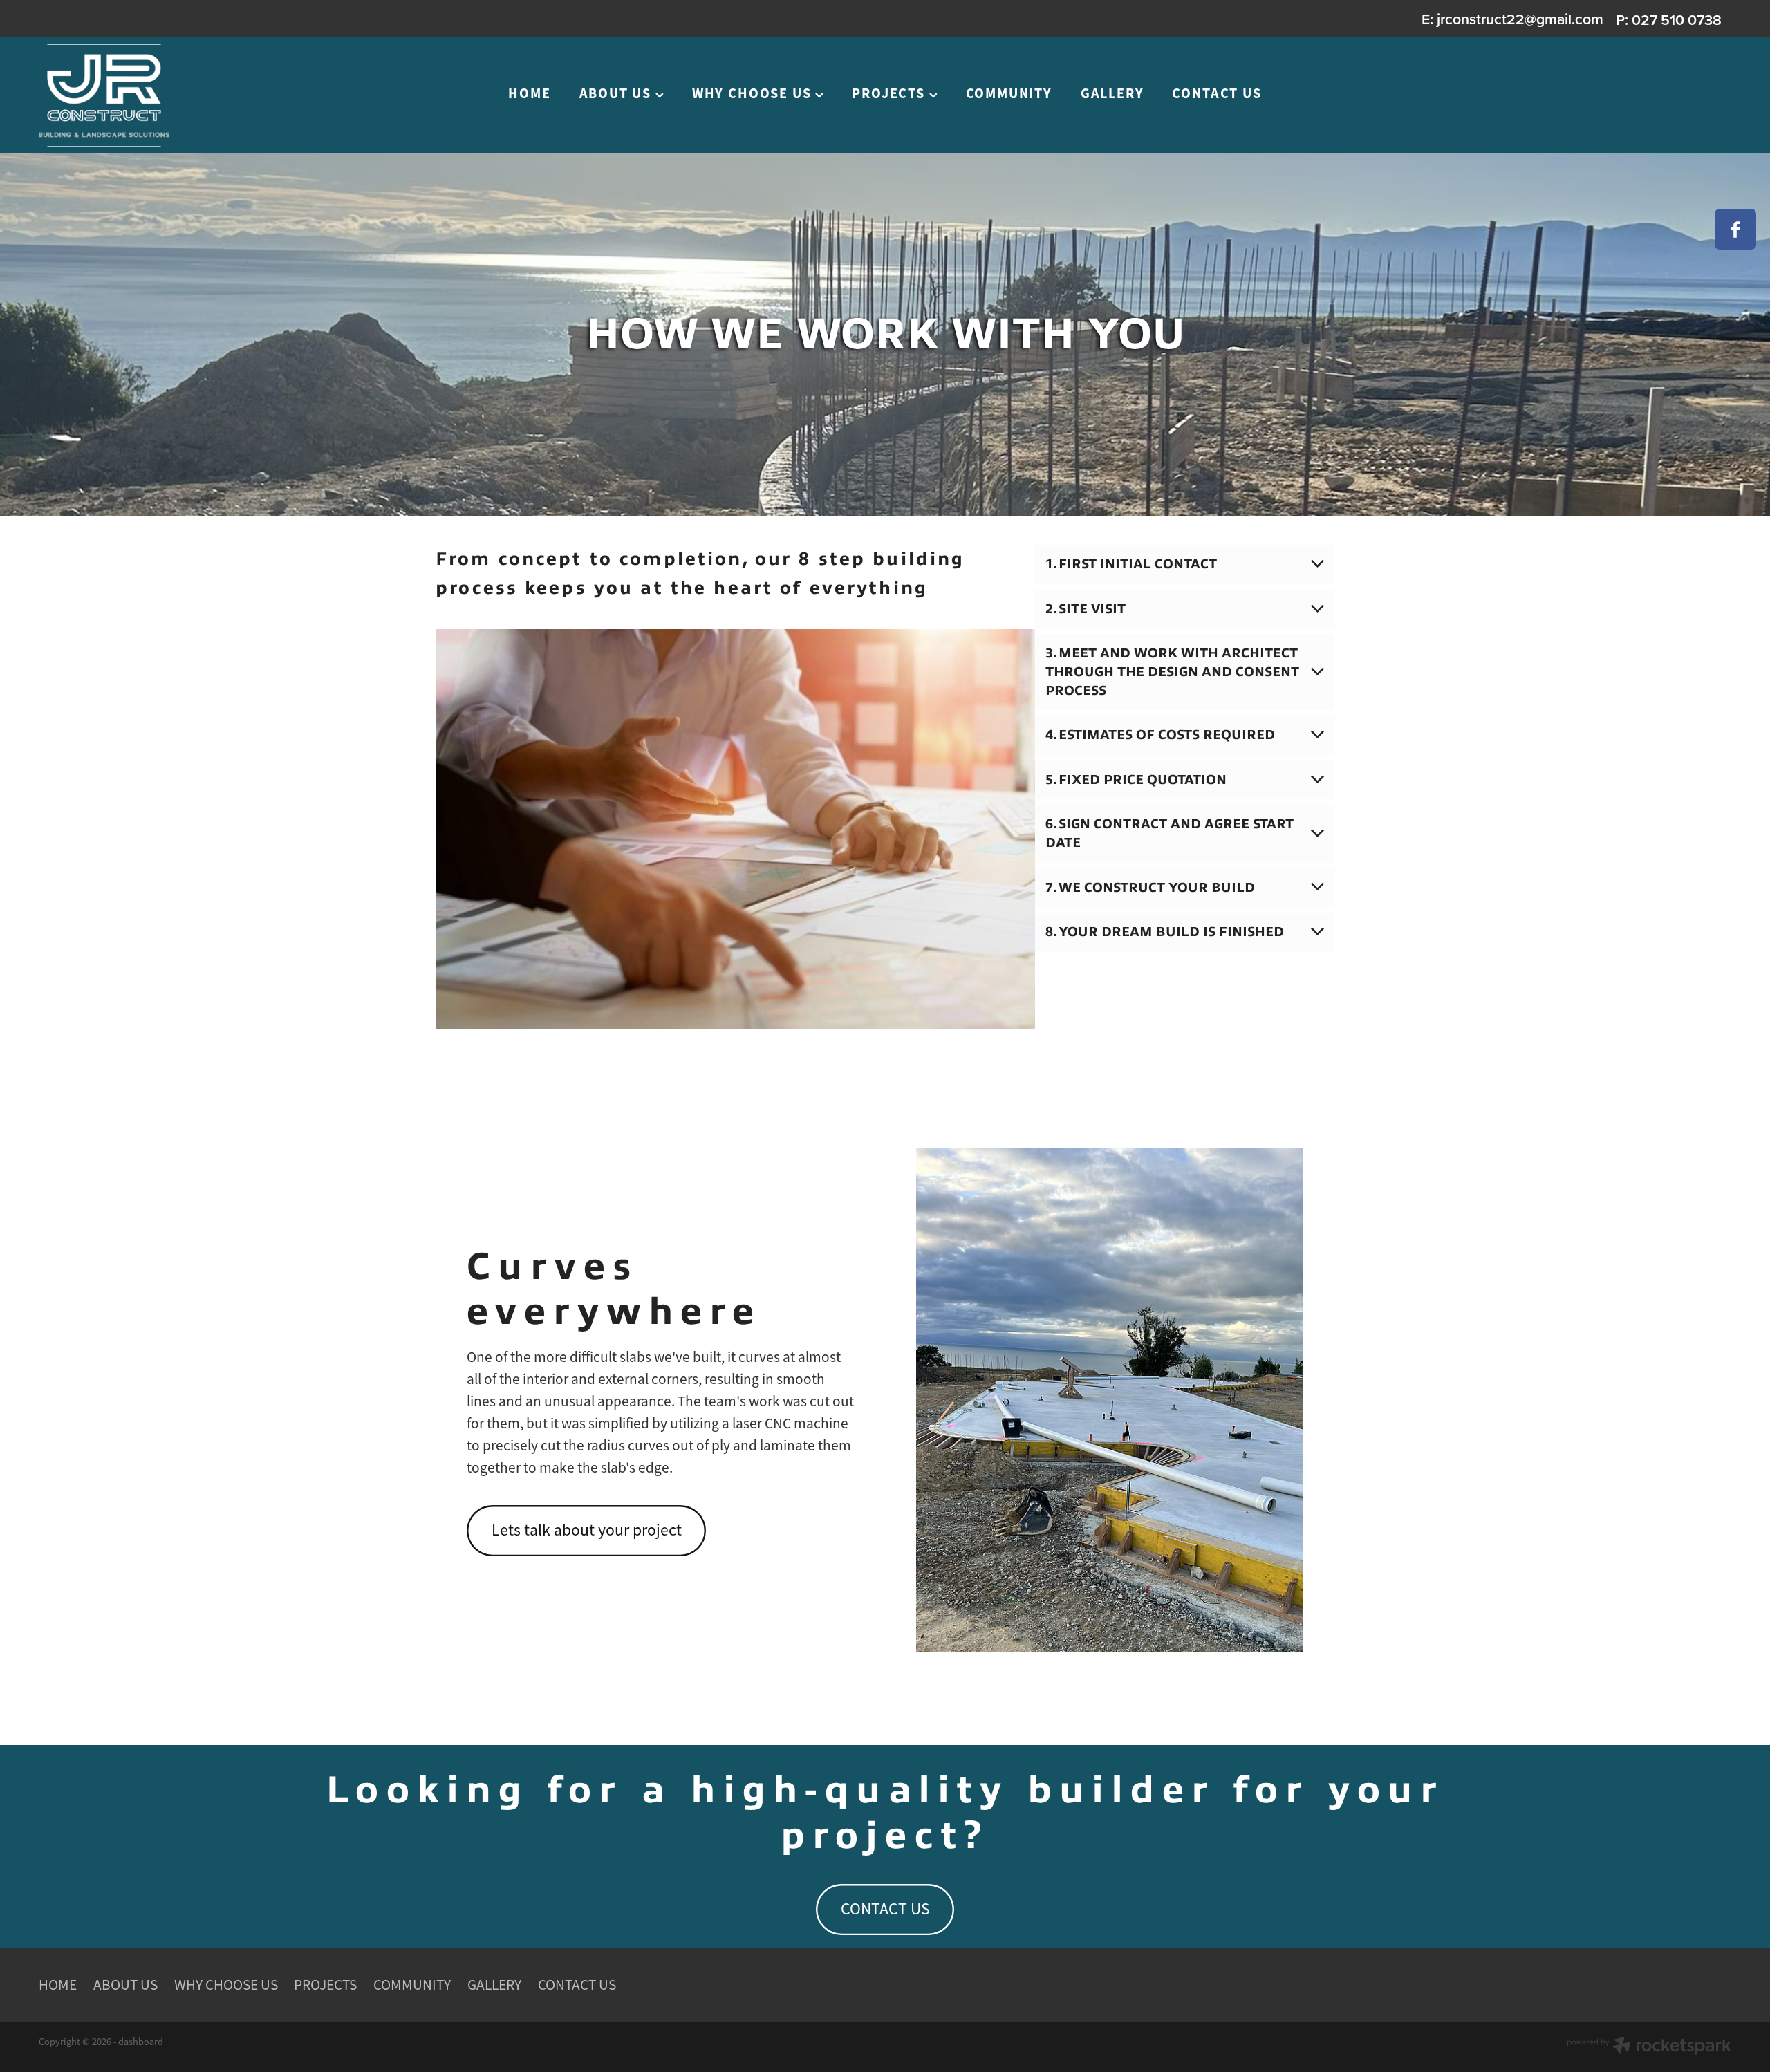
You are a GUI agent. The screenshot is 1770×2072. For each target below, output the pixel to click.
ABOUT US (617, 93)
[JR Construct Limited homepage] (208, 95)
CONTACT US (1217, 93)
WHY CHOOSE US (754, 93)
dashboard (141, 2042)
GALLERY (1112, 93)
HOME (529, 93)
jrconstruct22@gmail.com (1520, 20)
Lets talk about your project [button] (587, 1530)
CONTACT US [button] (885, 1909)
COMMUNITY (1009, 93)
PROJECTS (890, 93)
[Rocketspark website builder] (1649, 2047)
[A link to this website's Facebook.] (1735, 229)
